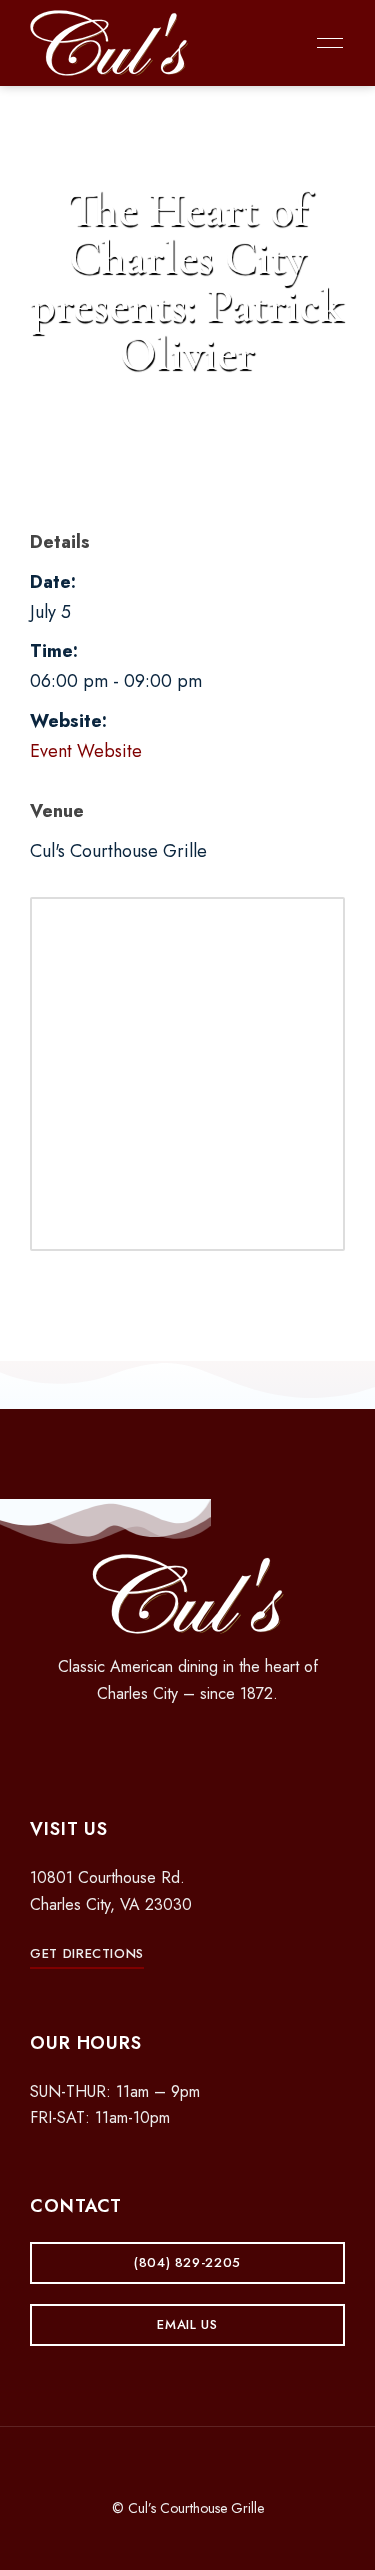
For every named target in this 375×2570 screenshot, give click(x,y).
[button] (87, 1953)
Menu (325, 43)
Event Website (86, 751)
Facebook (153, 1746)
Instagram (188, 1746)
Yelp (223, 1746)
